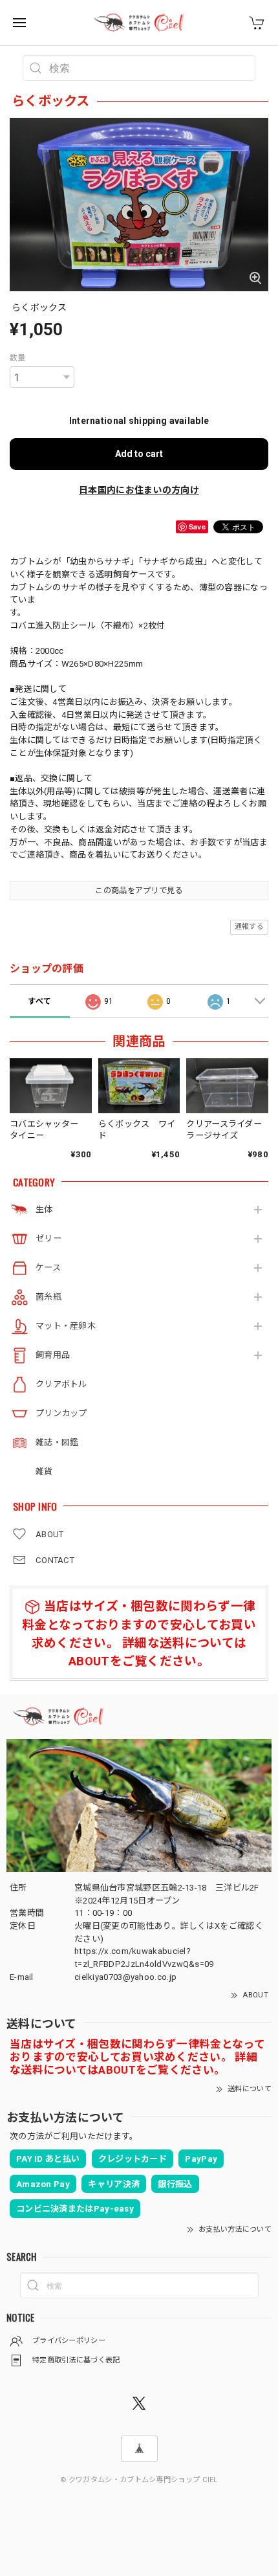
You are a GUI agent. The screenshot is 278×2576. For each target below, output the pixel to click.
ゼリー (48, 1238)
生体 (44, 1209)
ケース (48, 1268)
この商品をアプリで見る (139, 891)
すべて (39, 1001)
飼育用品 (53, 1355)
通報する (249, 927)
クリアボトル (61, 1384)
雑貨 (44, 1471)
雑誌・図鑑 (57, 1442)
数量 (18, 358)
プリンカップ (61, 1413)
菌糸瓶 (48, 1297)
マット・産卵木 (66, 1326)
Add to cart (139, 454)
